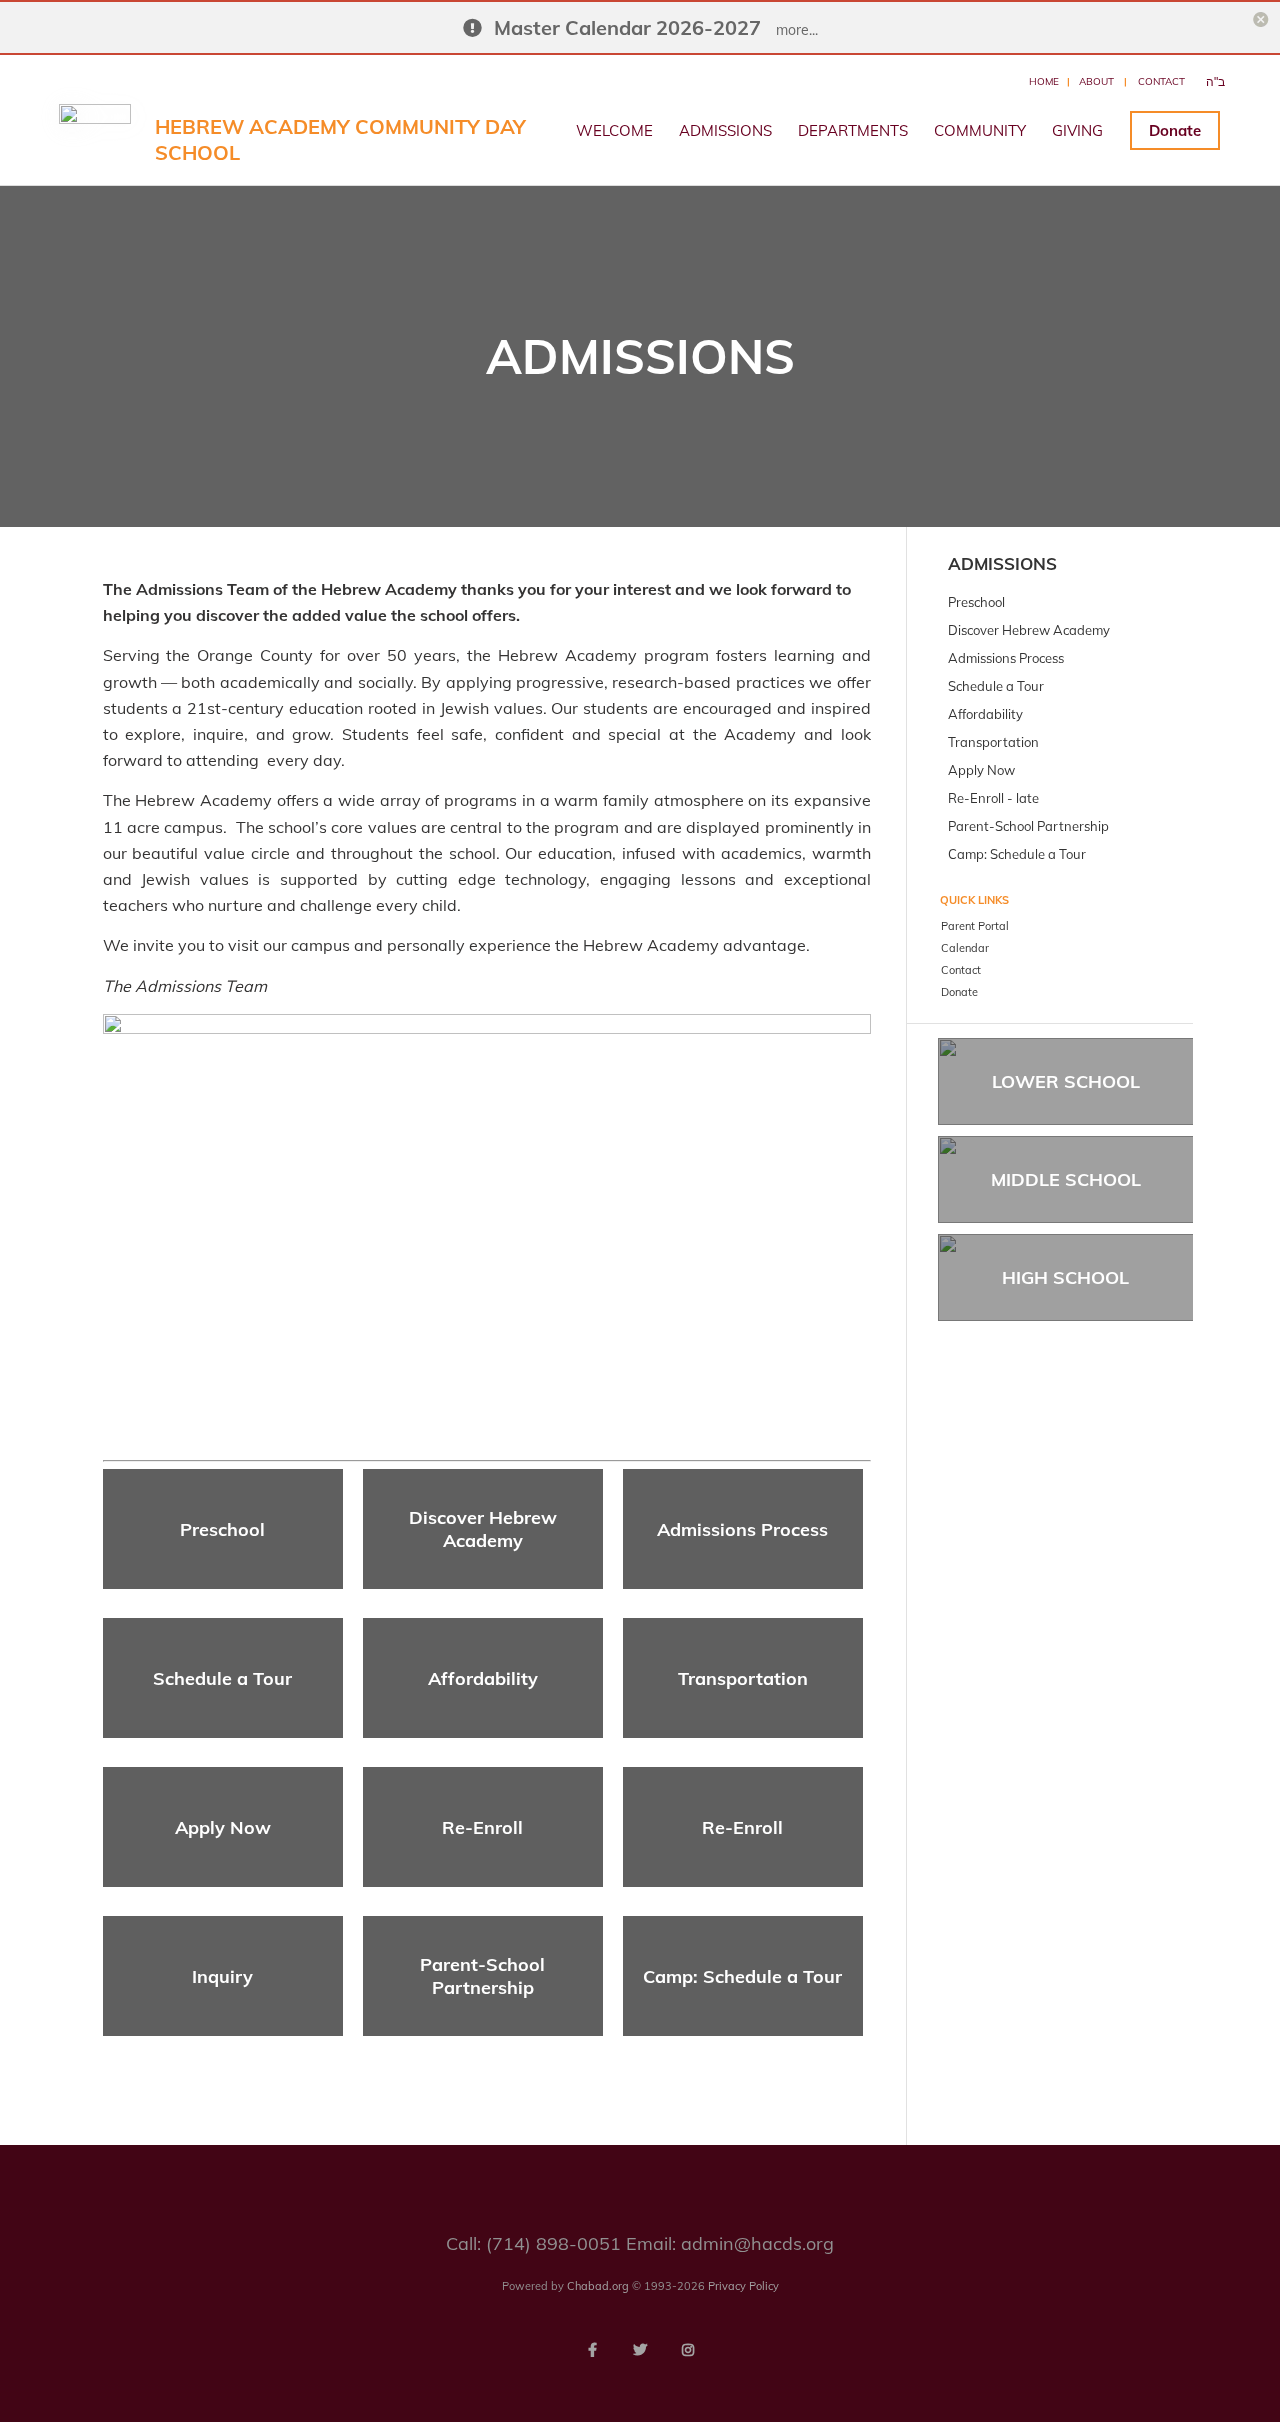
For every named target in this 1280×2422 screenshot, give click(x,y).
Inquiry (222, 1976)
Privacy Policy (743, 2286)
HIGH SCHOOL (1065, 1277)
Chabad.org (598, 2286)
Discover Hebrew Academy (483, 1529)
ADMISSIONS (725, 130)
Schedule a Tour (222, 1678)
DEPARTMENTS (853, 130)
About (1096, 81)
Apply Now (223, 1827)
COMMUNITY (980, 130)
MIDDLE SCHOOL (1066, 1179)
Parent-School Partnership (482, 1976)
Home (1044, 81)
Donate (1175, 130)
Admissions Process (742, 1529)
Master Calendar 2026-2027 (627, 27)
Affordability (483, 1678)
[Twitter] (640, 2350)
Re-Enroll (482, 1827)
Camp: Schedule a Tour (742, 1976)
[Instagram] (688, 2350)
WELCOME (614, 130)
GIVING (1077, 130)
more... (797, 30)
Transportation (743, 1678)
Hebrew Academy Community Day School (340, 139)
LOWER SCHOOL (1066, 1081)
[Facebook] (592, 2350)
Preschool (222, 1529)
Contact (1161, 81)
